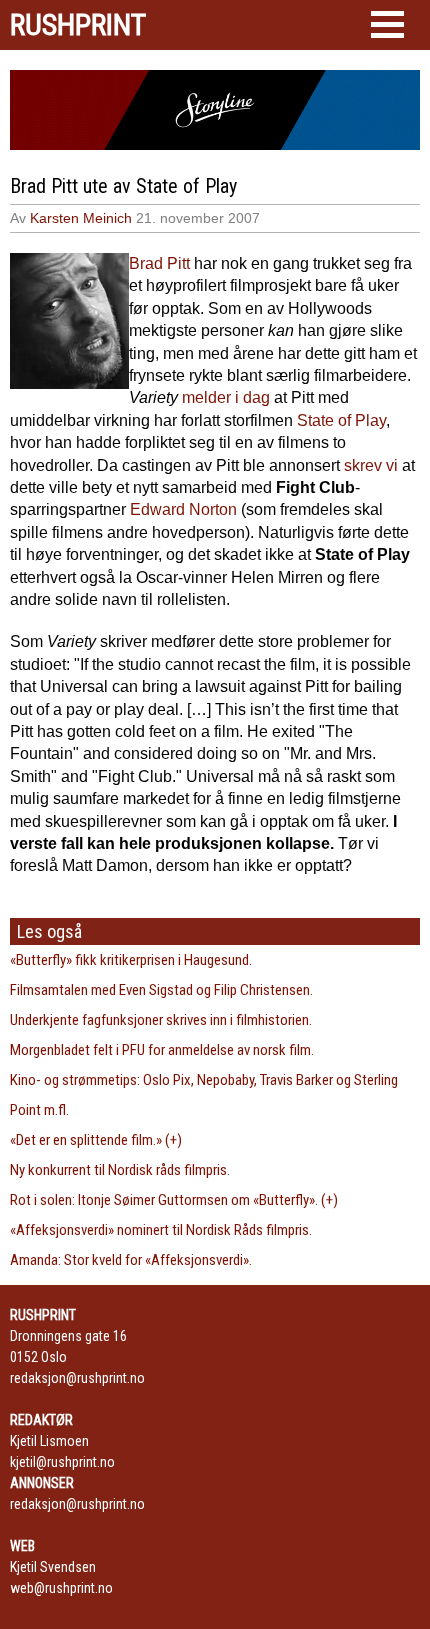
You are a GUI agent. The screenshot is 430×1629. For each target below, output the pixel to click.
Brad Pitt (159, 263)
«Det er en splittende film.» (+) (96, 1140)
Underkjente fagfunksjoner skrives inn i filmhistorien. (161, 1020)
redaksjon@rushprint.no (77, 1378)
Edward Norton (183, 509)
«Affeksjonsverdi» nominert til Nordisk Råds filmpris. (161, 1230)
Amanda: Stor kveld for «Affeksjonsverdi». (131, 1260)
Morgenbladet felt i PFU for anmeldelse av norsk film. (162, 1050)
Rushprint (78, 25)
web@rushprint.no (61, 1588)
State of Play (341, 420)
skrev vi (371, 465)
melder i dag (226, 397)
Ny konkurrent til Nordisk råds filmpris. (120, 1170)
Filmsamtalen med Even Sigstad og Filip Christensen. (161, 990)
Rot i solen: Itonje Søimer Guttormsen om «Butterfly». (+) (174, 1200)
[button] (387, 24)
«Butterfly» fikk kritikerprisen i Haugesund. (131, 960)
